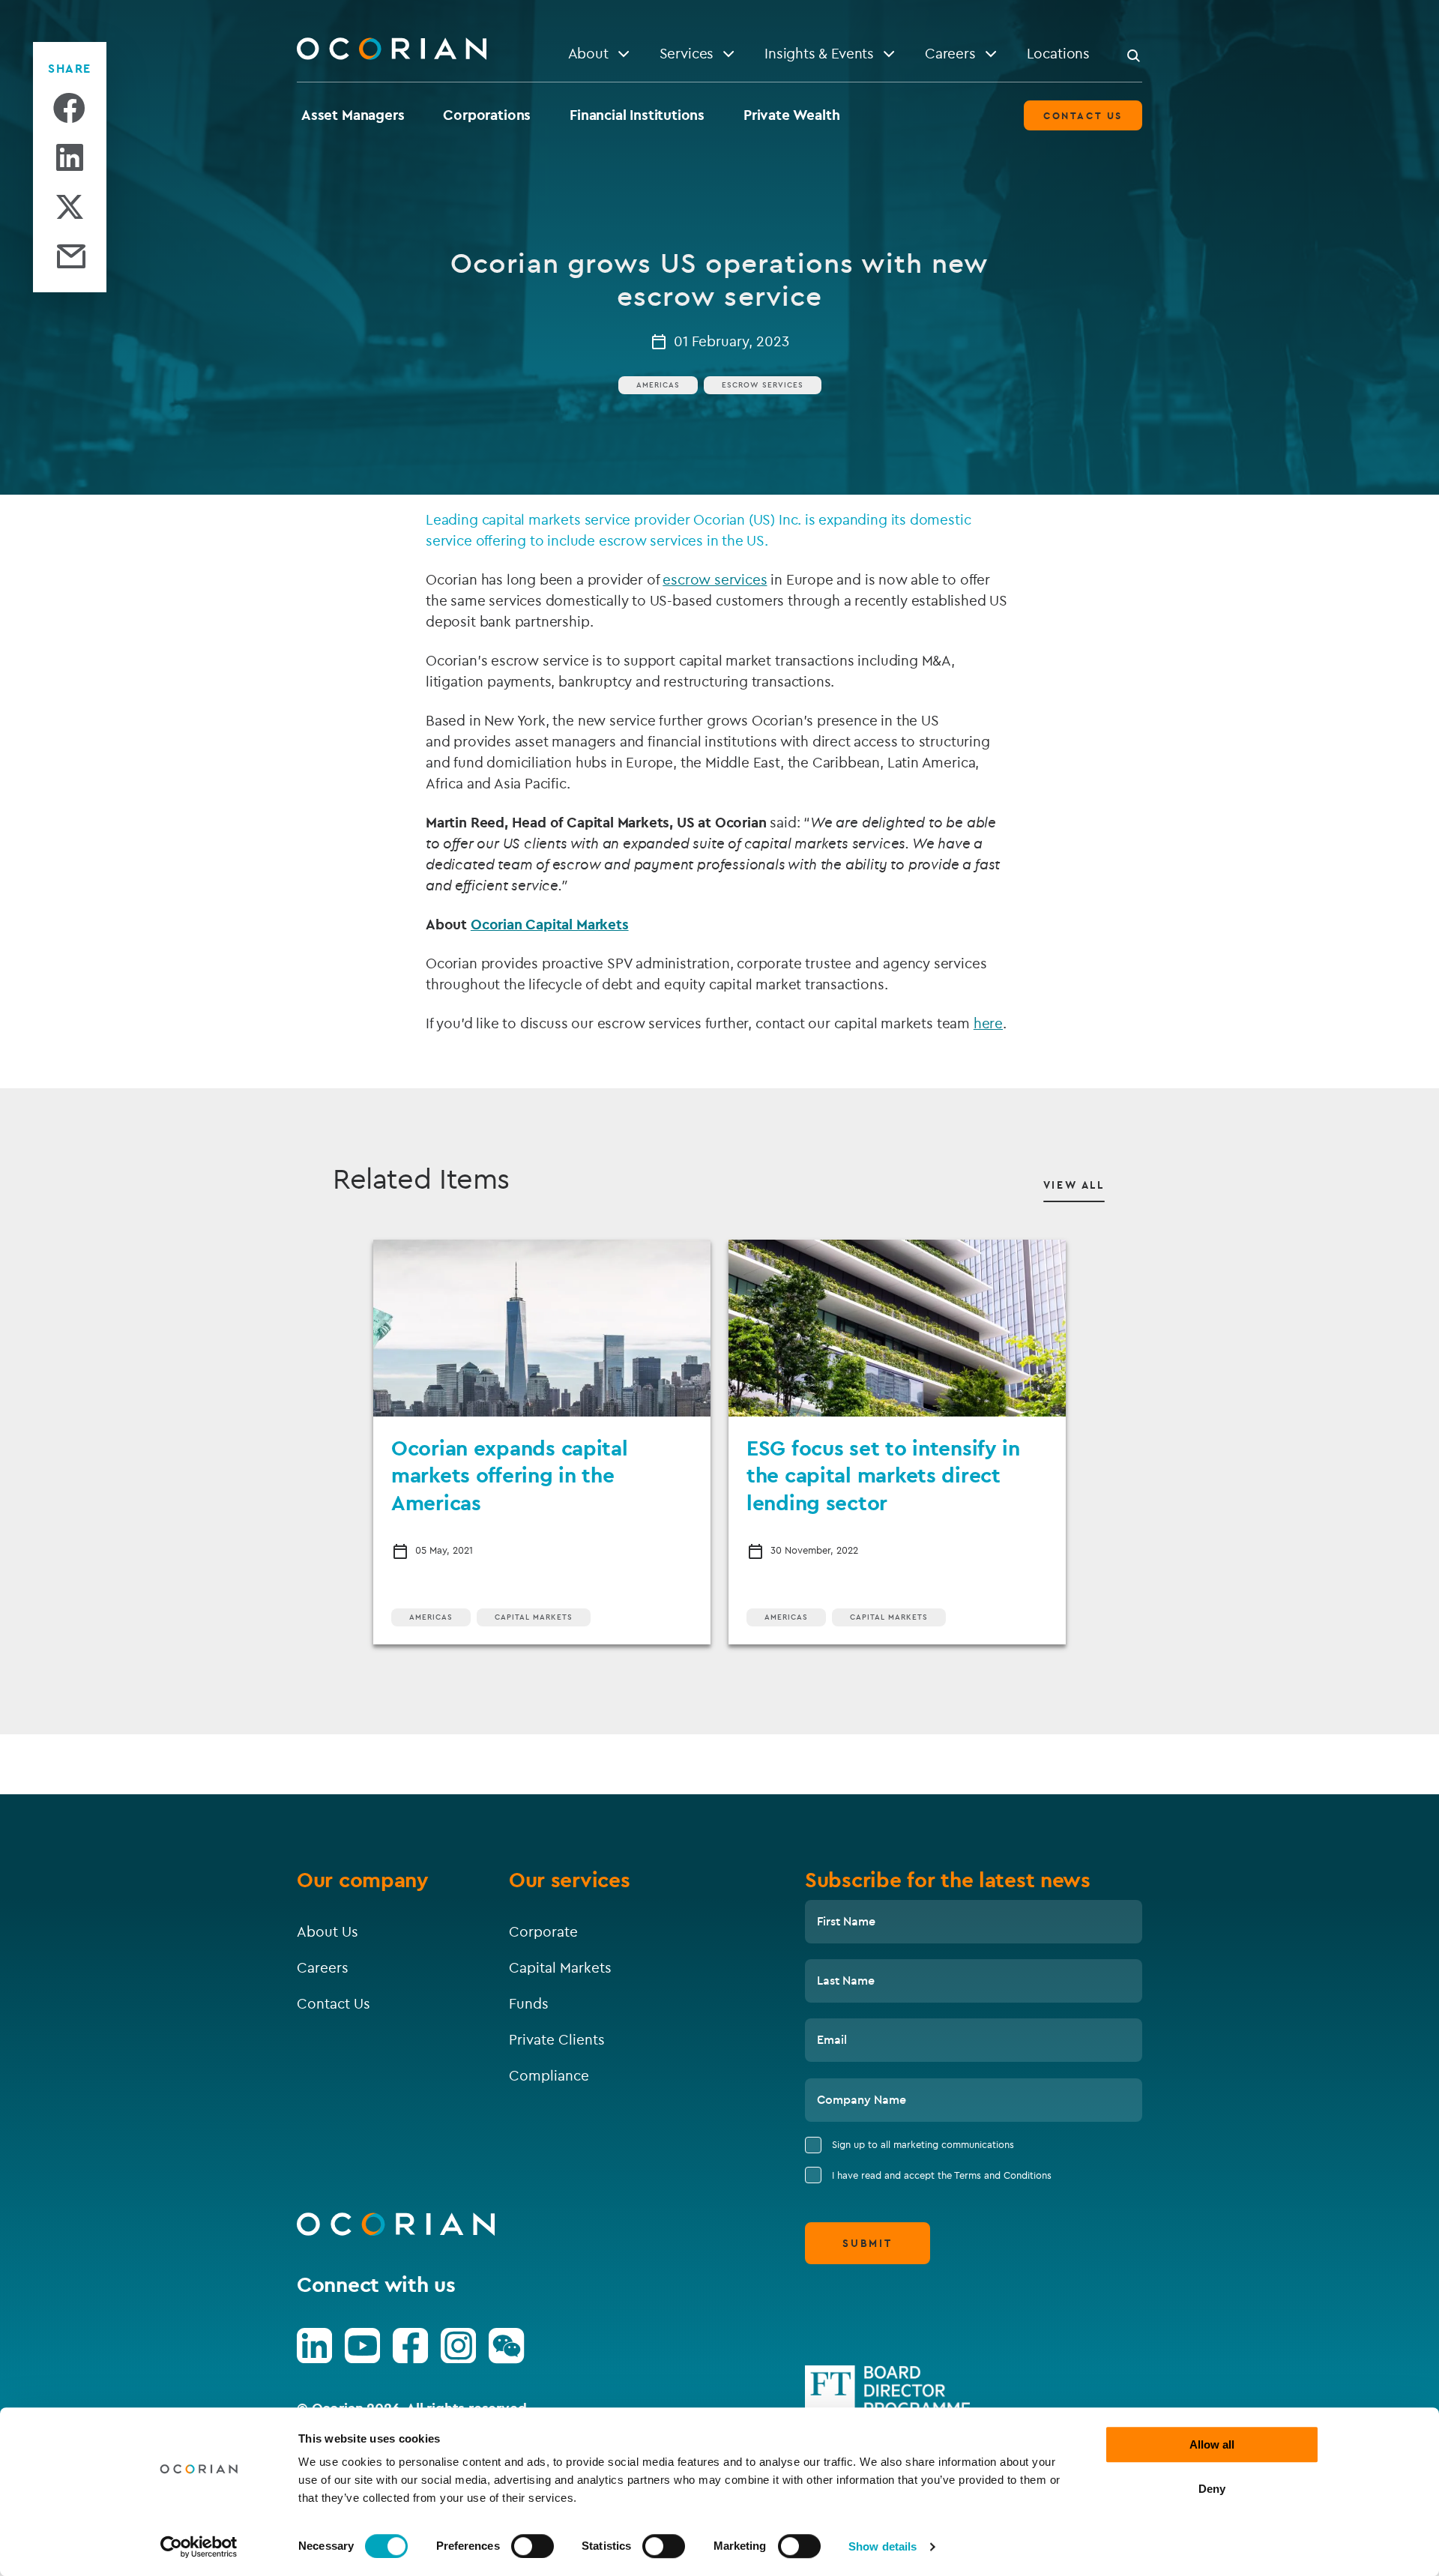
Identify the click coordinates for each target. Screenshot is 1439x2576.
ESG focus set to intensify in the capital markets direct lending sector (883, 1475)
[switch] (533, 2546)
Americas (658, 385)
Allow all (1212, 2444)
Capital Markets (534, 1617)
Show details (883, 2546)
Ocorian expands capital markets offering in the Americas (510, 1475)
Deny (1212, 2489)
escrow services (715, 579)
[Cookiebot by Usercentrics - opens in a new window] (199, 2547)
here (988, 1023)
